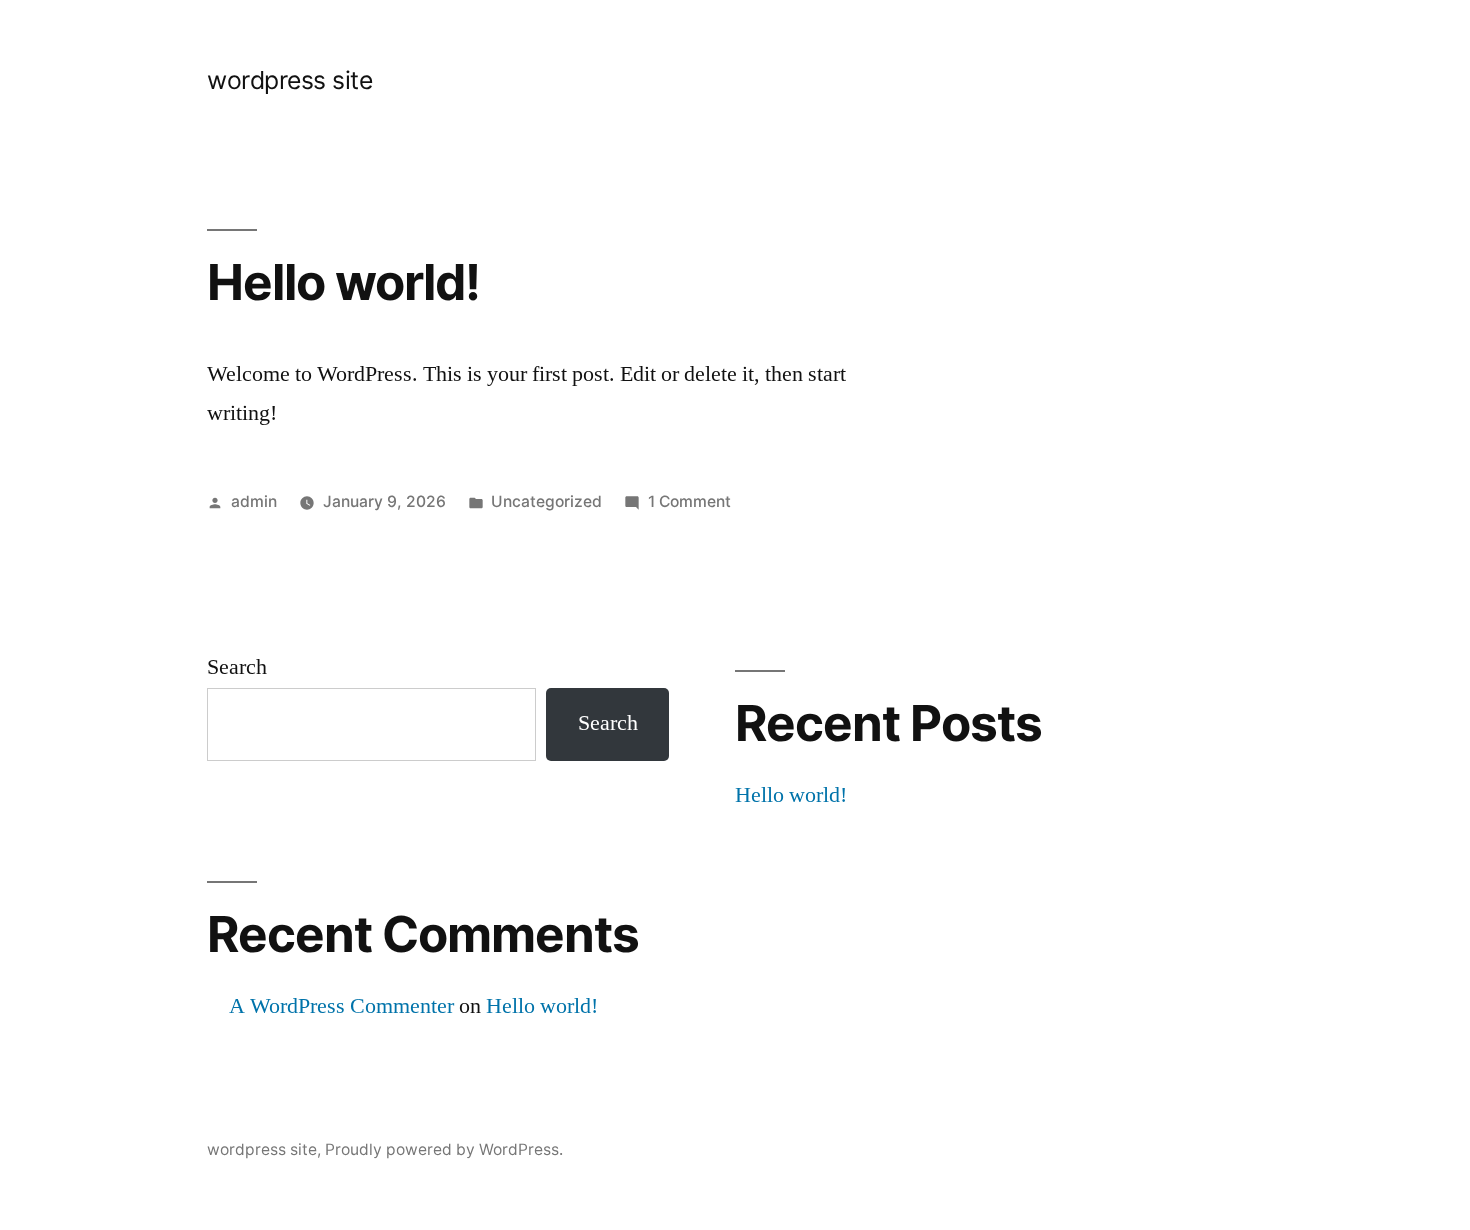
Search (237, 667)
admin (254, 501)
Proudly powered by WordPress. (444, 1149)
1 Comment (689, 501)
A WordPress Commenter (341, 1006)
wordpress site (289, 80)
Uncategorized (546, 501)
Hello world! (343, 282)
